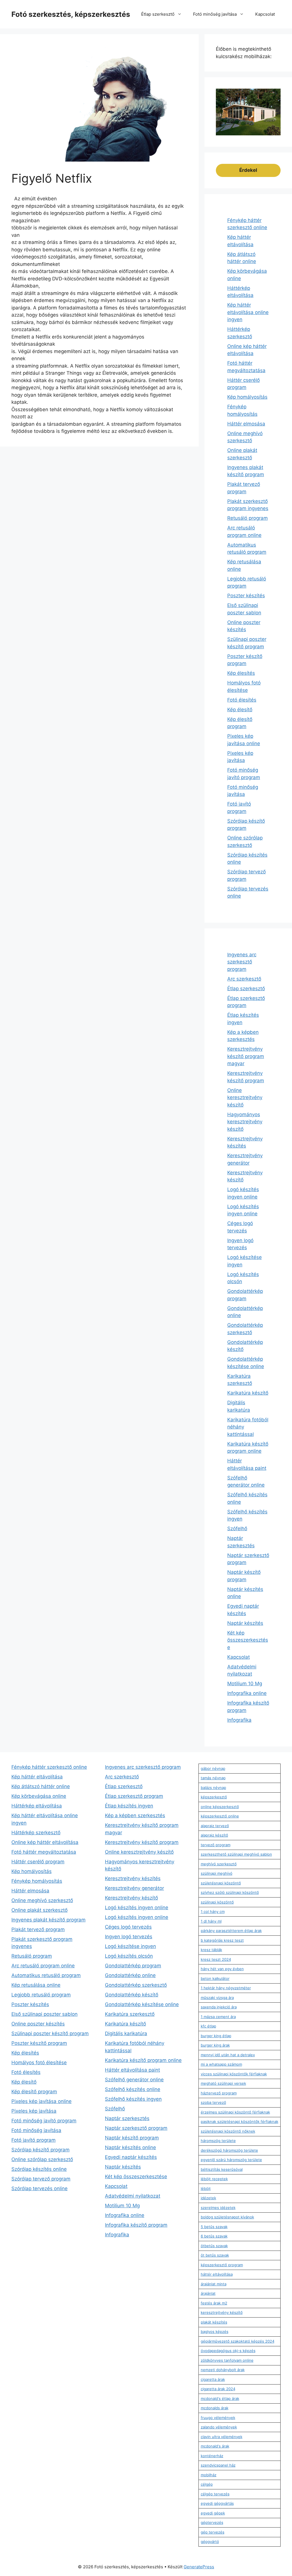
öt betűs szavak (215, 2255)
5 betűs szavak (214, 2227)
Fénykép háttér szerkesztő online (49, 1767)
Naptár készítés (245, 1623)
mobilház (209, 2475)
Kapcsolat (265, 14)
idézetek (208, 2198)
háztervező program (219, 2093)
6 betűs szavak (214, 2236)
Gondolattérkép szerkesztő (136, 1985)
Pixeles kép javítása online (41, 2101)
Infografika (239, 1720)
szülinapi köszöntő (217, 1902)
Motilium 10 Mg (245, 1684)
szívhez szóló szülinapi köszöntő (230, 1892)
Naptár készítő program (132, 2138)
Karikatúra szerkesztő (130, 2014)
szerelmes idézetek (218, 2208)
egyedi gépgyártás (217, 2503)
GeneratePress (199, 2567)
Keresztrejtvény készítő (131, 1898)
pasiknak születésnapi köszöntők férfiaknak (240, 2121)
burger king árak (215, 2045)
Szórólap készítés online (39, 2169)
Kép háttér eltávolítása (37, 1777)
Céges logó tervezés (128, 1927)
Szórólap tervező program (41, 2179)
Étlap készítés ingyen (129, 1806)
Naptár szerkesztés (127, 2118)
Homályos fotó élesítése (39, 2063)
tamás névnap (213, 1778)
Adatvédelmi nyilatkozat (133, 2196)
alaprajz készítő (214, 1835)
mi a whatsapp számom (221, 2064)
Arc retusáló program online (43, 1966)
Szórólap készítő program (40, 2150)
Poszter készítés (246, 596)
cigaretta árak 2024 (218, 2389)
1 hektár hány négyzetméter (226, 1988)
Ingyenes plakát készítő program (48, 1920)
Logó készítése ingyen (130, 1946)
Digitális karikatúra (126, 2033)
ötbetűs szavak (214, 2246)
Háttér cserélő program (38, 1862)
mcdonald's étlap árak (220, 2398)
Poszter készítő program (39, 2043)
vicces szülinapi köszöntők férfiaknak (234, 2074)
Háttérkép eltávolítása (37, 1806)
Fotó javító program (34, 2140)
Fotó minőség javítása (215, 14)
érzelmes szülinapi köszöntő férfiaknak (235, 2112)
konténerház (212, 2456)
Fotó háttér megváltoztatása (44, 1852)
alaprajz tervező (215, 1826)
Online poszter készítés (38, 2024)
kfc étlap (208, 2026)
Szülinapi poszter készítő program (50, 2033)
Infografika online (247, 1693)
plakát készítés (214, 2322)
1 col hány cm (213, 1911)
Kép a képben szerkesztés (135, 1815)
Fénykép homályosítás (37, 1881)
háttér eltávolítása (217, 2274)
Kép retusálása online (36, 1985)
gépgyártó (210, 2542)
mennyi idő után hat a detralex (228, 2055)
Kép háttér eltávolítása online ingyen (248, 312)
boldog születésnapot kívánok (227, 2217)
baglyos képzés (215, 2332)
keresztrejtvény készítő (222, 2312)
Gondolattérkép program (133, 1966)
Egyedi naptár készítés (131, 2157)
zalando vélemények (219, 2427)
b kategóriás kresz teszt (222, 1940)
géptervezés (212, 2522)
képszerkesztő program (222, 2265)
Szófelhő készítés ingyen (133, 2099)
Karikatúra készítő (248, 1393)
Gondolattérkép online (130, 1975)
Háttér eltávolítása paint (132, 2070)
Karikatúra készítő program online (143, 2060)
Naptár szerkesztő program (136, 2128)
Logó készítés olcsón (129, 1956)
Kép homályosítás (247, 397)
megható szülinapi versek (223, 2083)
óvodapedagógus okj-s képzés (228, 2351)
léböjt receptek (214, 2179)
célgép (207, 2484)
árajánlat (208, 2293)
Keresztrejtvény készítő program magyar (246, 1056)
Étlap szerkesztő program (134, 1796)
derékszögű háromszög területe (229, 2150)
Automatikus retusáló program (46, 1975)
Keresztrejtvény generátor (134, 1888)
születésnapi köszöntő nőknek (228, 2131)
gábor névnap (213, 1768)
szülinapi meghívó (217, 1873)
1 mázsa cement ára (218, 2017)
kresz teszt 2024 (216, 1959)
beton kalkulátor (215, 1978)
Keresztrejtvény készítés (133, 1878)
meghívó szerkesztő (219, 1864)
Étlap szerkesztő (158, 14)
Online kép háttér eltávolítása (45, 1842)
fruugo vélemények (218, 2418)
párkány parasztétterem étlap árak (231, 1931)
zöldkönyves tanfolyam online (227, 2360)
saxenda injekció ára (219, 2007)
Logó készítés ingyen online (137, 1907)
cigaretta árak (213, 2379)
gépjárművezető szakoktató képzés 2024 (238, 2341)
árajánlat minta (214, 2284)
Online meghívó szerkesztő (42, 1900)
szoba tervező (213, 2102)
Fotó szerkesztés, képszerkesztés (71, 14)
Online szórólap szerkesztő (42, 2159)
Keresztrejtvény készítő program (142, 1842)
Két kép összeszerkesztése (248, 1640)
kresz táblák (211, 1950)
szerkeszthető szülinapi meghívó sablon (236, 1854)
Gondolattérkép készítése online (142, 2004)
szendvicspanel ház (218, 2465)
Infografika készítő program (136, 2225)
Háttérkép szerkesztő (36, 1833)
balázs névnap (213, 1788)
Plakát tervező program (38, 1929)
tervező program (216, 1845)
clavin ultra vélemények (222, 2437)
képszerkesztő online (220, 1816)
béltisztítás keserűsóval (222, 2169)
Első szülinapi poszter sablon (44, 2014)
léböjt (206, 2188)
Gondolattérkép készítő (132, 1995)
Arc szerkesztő (244, 979)
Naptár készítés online (130, 2147)
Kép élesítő (240, 710)
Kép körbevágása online (39, 1796)
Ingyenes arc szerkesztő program (242, 962)
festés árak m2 (214, 2303)
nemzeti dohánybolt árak (223, 2370)
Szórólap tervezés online (39, 2188)
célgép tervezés (215, 2494)
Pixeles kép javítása (34, 2111)
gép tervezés (213, 2532)
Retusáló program (248, 518)
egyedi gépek (213, 2513)
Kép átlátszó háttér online (41, 1786)
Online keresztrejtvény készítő (245, 1098)
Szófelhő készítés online (133, 2089)
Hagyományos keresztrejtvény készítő (245, 1122)
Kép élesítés (241, 673)
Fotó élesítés (242, 700)
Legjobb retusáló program (41, 1995)
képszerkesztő (214, 1797)
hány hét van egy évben (222, 1969)
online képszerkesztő (220, 1807)
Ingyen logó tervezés (129, 1937)
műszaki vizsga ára (217, 1998)
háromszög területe (218, 2141)
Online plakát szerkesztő (39, 1910)
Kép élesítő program (34, 2092)
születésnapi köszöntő (221, 1883)
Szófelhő (237, 1529)
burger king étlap (216, 2036)
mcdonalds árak (215, 2408)
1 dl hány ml (211, 1921)
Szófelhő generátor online (134, 2080)
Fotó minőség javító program (44, 2121)
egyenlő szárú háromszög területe (231, 2160)
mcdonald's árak (215, 2446)
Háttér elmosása (246, 424)
